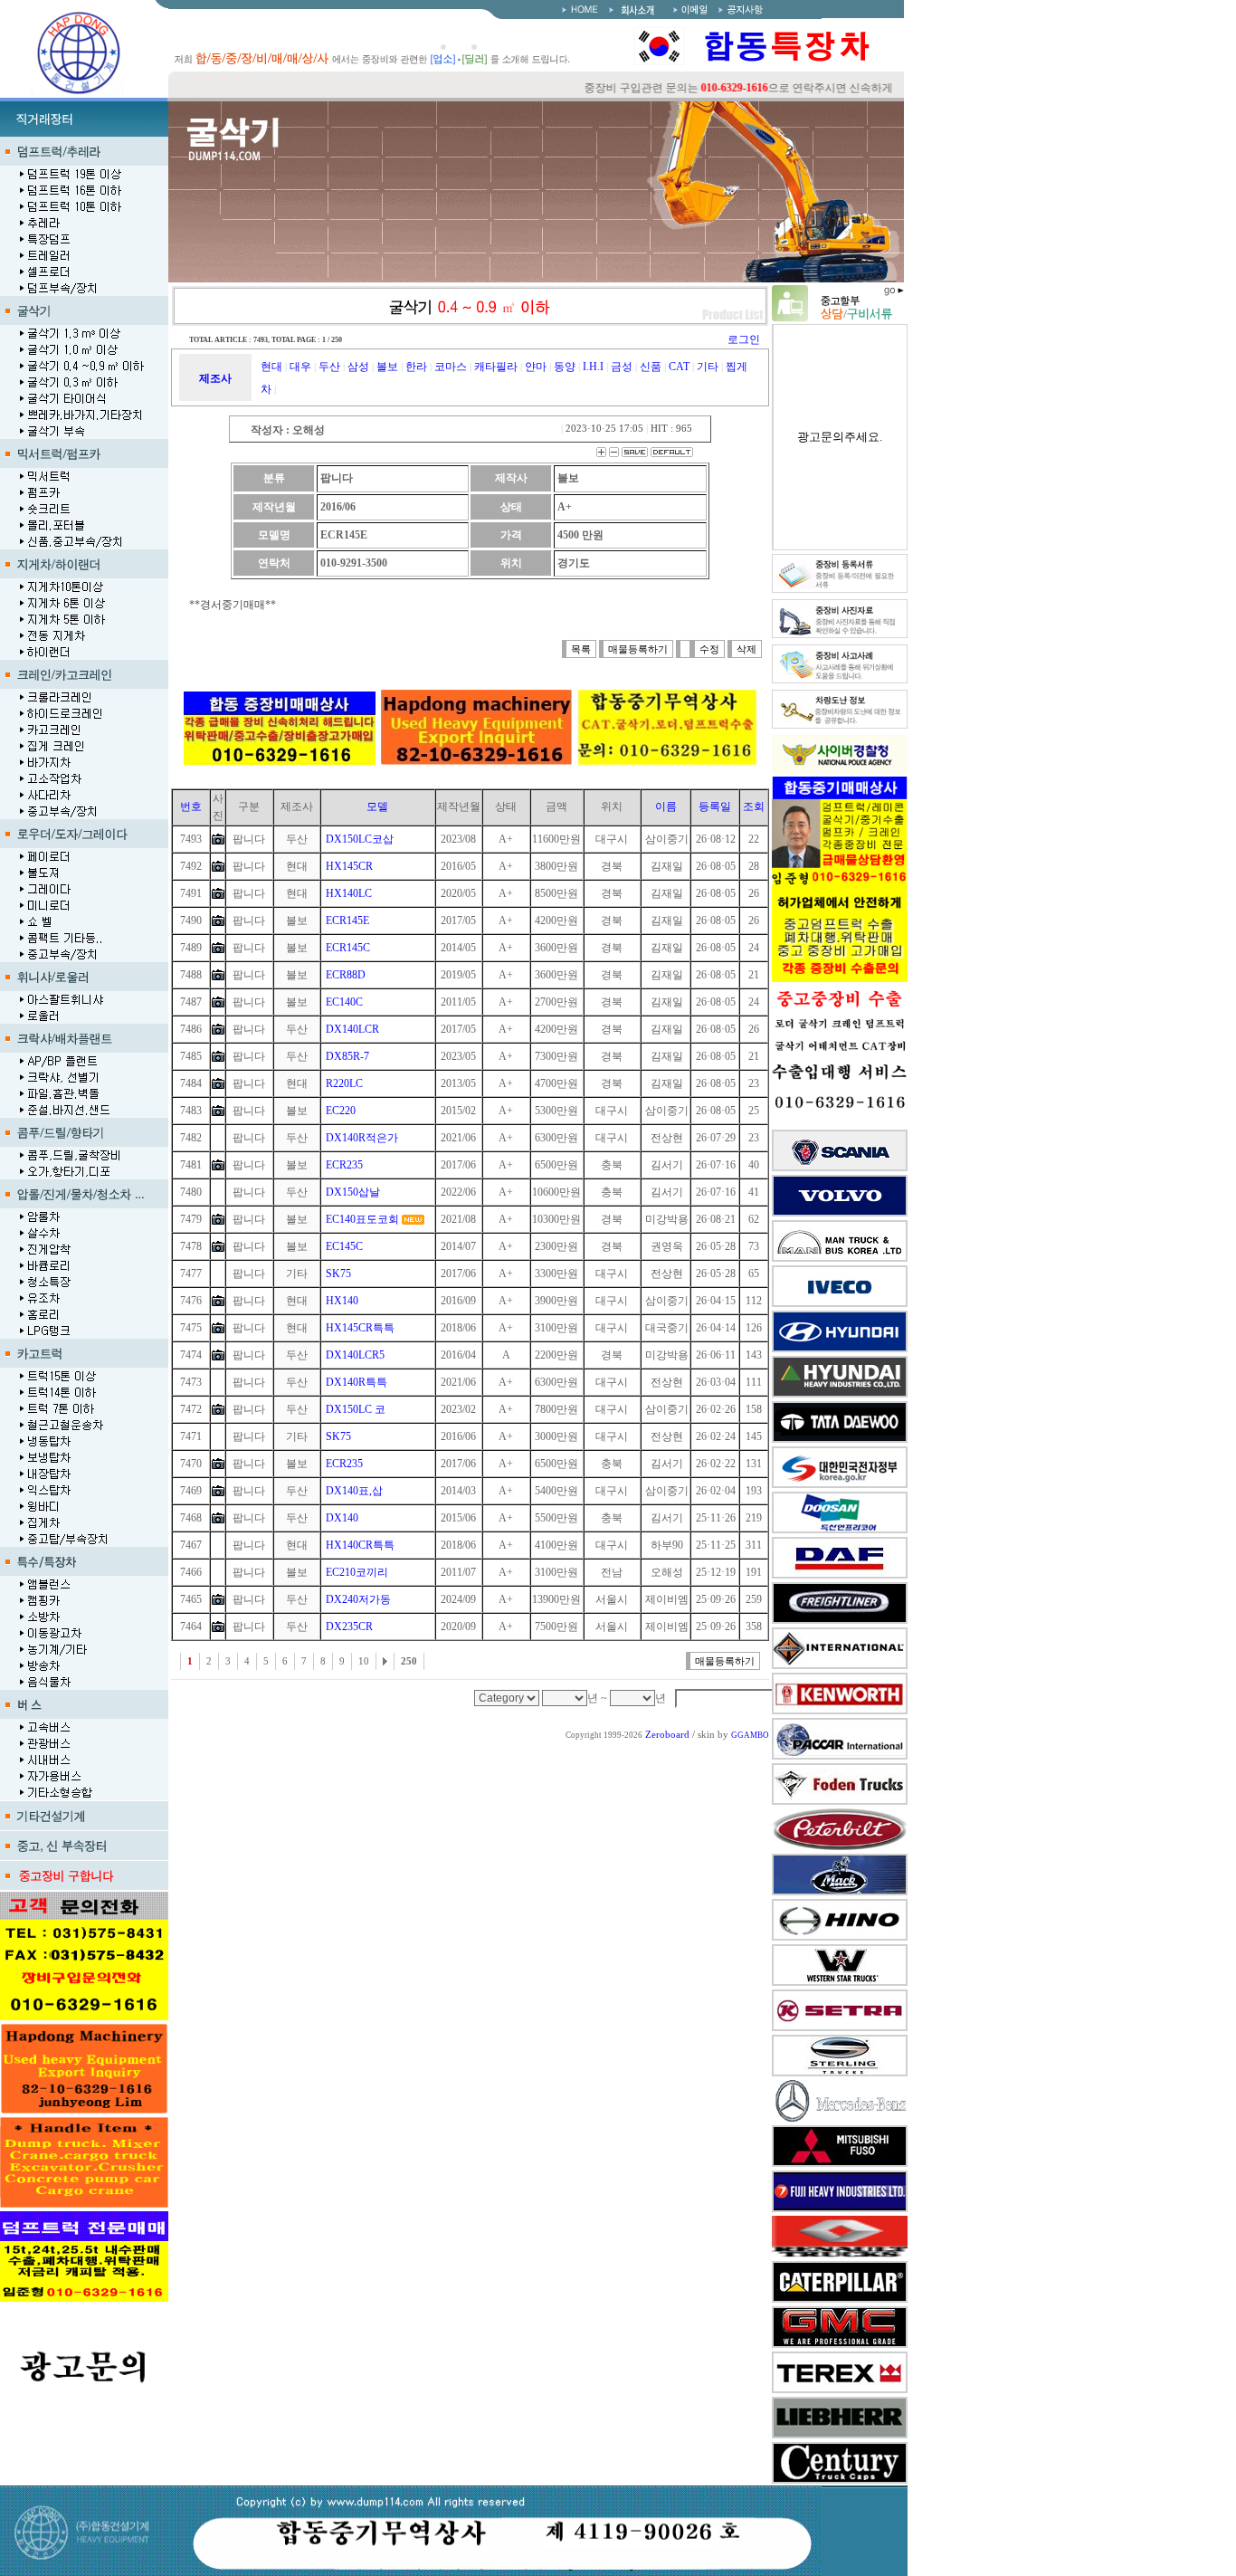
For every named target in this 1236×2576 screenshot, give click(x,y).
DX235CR (349, 1627)
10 (364, 1661)
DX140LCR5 (355, 1355)
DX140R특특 (357, 1382)
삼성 (358, 367)
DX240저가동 (358, 1599)
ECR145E (347, 921)
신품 (651, 367)
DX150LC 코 (356, 1409)
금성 (622, 367)
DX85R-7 (347, 1056)
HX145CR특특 (360, 1328)
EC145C (344, 1246)
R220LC (344, 1083)
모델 (377, 806)
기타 (708, 367)
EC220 (341, 1111)
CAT (679, 367)
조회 (754, 806)
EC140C (344, 1002)
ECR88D (346, 975)
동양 (565, 367)
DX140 (342, 1518)
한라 (416, 367)
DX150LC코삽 (360, 839)
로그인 (744, 339)
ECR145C (348, 948)
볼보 (387, 367)
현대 (271, 367)
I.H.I (593, 367)
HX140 (342, 1301)
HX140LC (349, 893)
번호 (191, 806)
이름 (666, 806)
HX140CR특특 (360, 1545)
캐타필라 (496, 367)
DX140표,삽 (354, 1491)
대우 (300, 367)
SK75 (338, 1274)
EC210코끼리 (357, 1572)
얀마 (536, 367)
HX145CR (349, 866)
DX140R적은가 (362, 1138)
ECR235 (344, 1165)
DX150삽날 (353, 1192)
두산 (329, 367)
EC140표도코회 (362, 1219)
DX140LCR (352, 1029)
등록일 (715, 806)
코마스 (451, 367)
